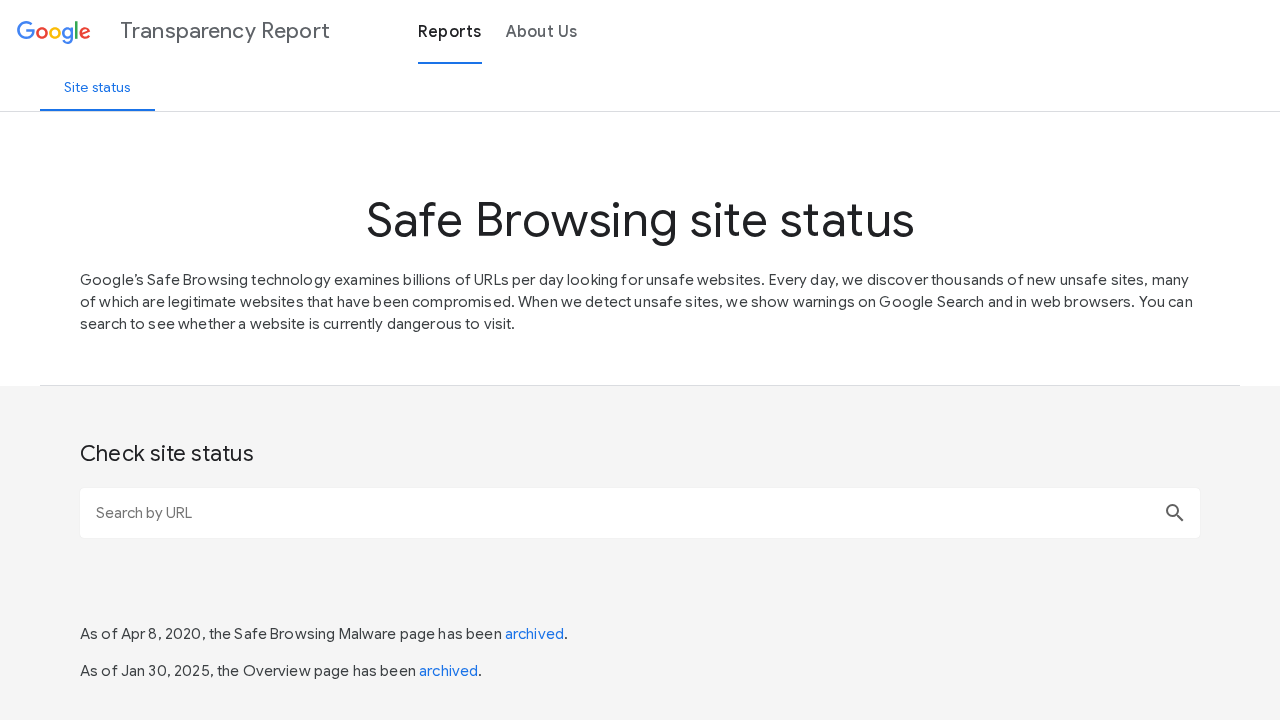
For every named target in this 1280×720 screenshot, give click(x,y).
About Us (542, 32)
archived (534, 634)
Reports (450, 32)
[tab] (97, 87)
